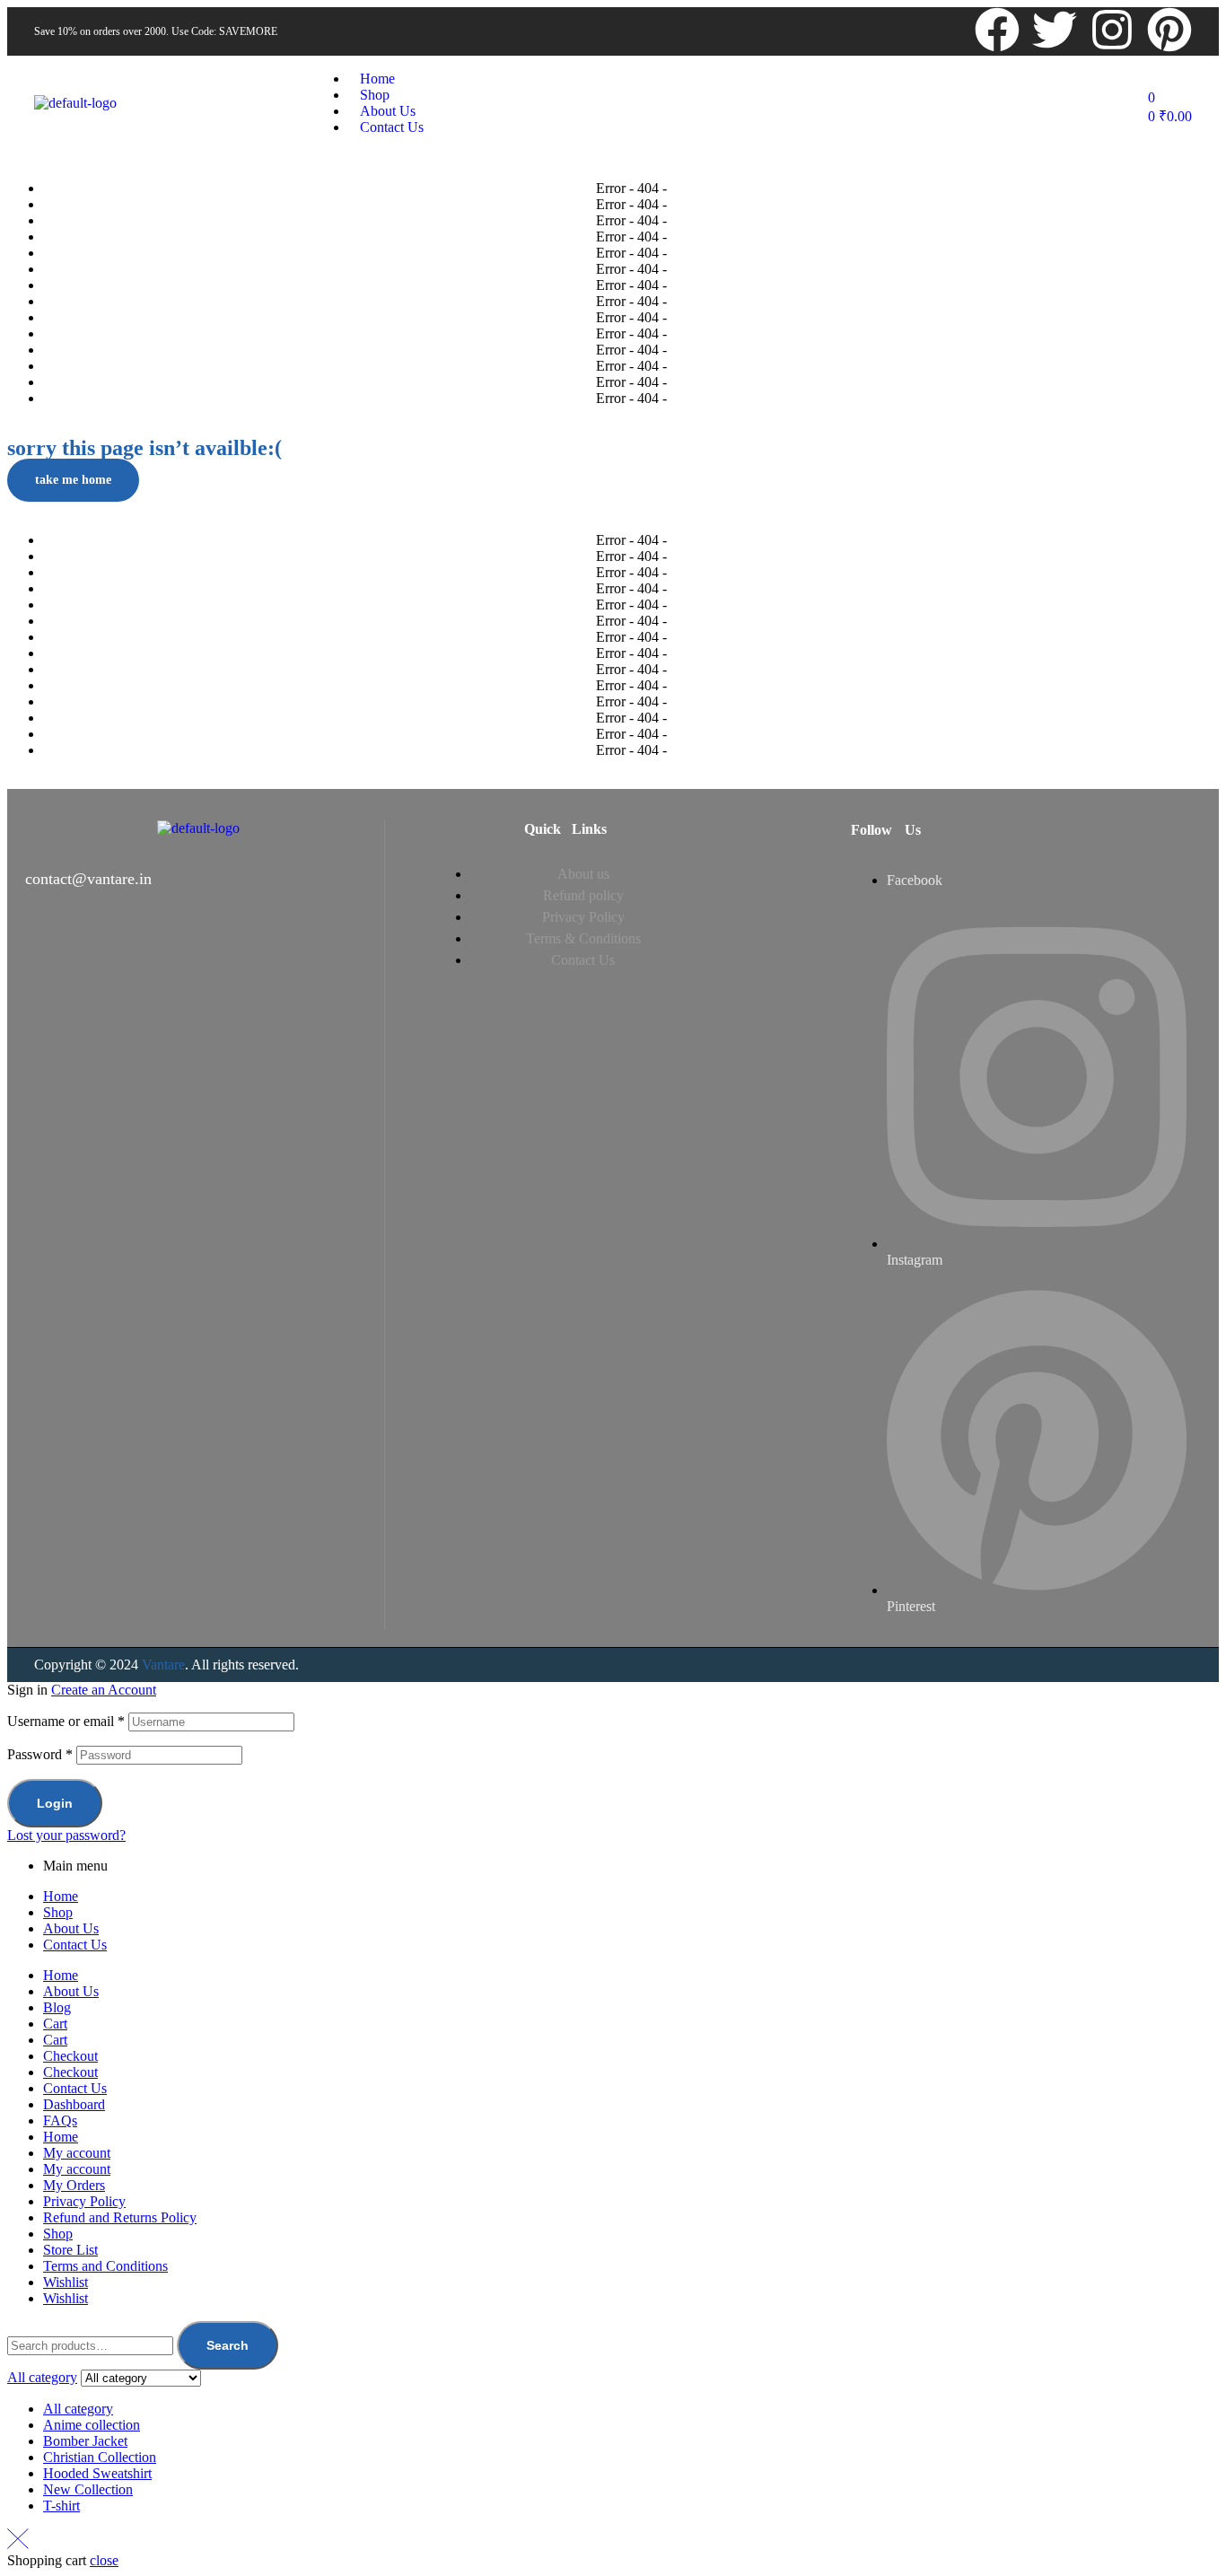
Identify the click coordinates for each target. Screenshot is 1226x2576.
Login (55, 1803)
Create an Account (104, 1690)
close (104, 2560)
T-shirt (61, 2506)
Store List (70, 2250)
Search (228, 2345)
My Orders (74, 2185)
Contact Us (75, 1945)
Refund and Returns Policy (120, 2217)
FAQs (60, 2120)
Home (61, 1896)
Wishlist (66, 2282)
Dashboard (74, 2104)
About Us (71, 1928)
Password (40, 1754)
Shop (58, 1912)
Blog (57, 2007)
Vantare (163, 1665)
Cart (55, 2024)
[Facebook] (997, 30)
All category (78, 2409)
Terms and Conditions (105, 2266)
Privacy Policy (84, 2201)
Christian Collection (100, 2457)
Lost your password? (66, 1835)
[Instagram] (1112, 30)
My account (77, 2153)
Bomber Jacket (85, 2441)
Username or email (66, 1721)
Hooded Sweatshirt (97, 2473)
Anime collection (92, 2425)
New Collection (88, 2489)
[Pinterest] (1169, 30)
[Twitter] (1055, 30)
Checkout (70, 2056)
